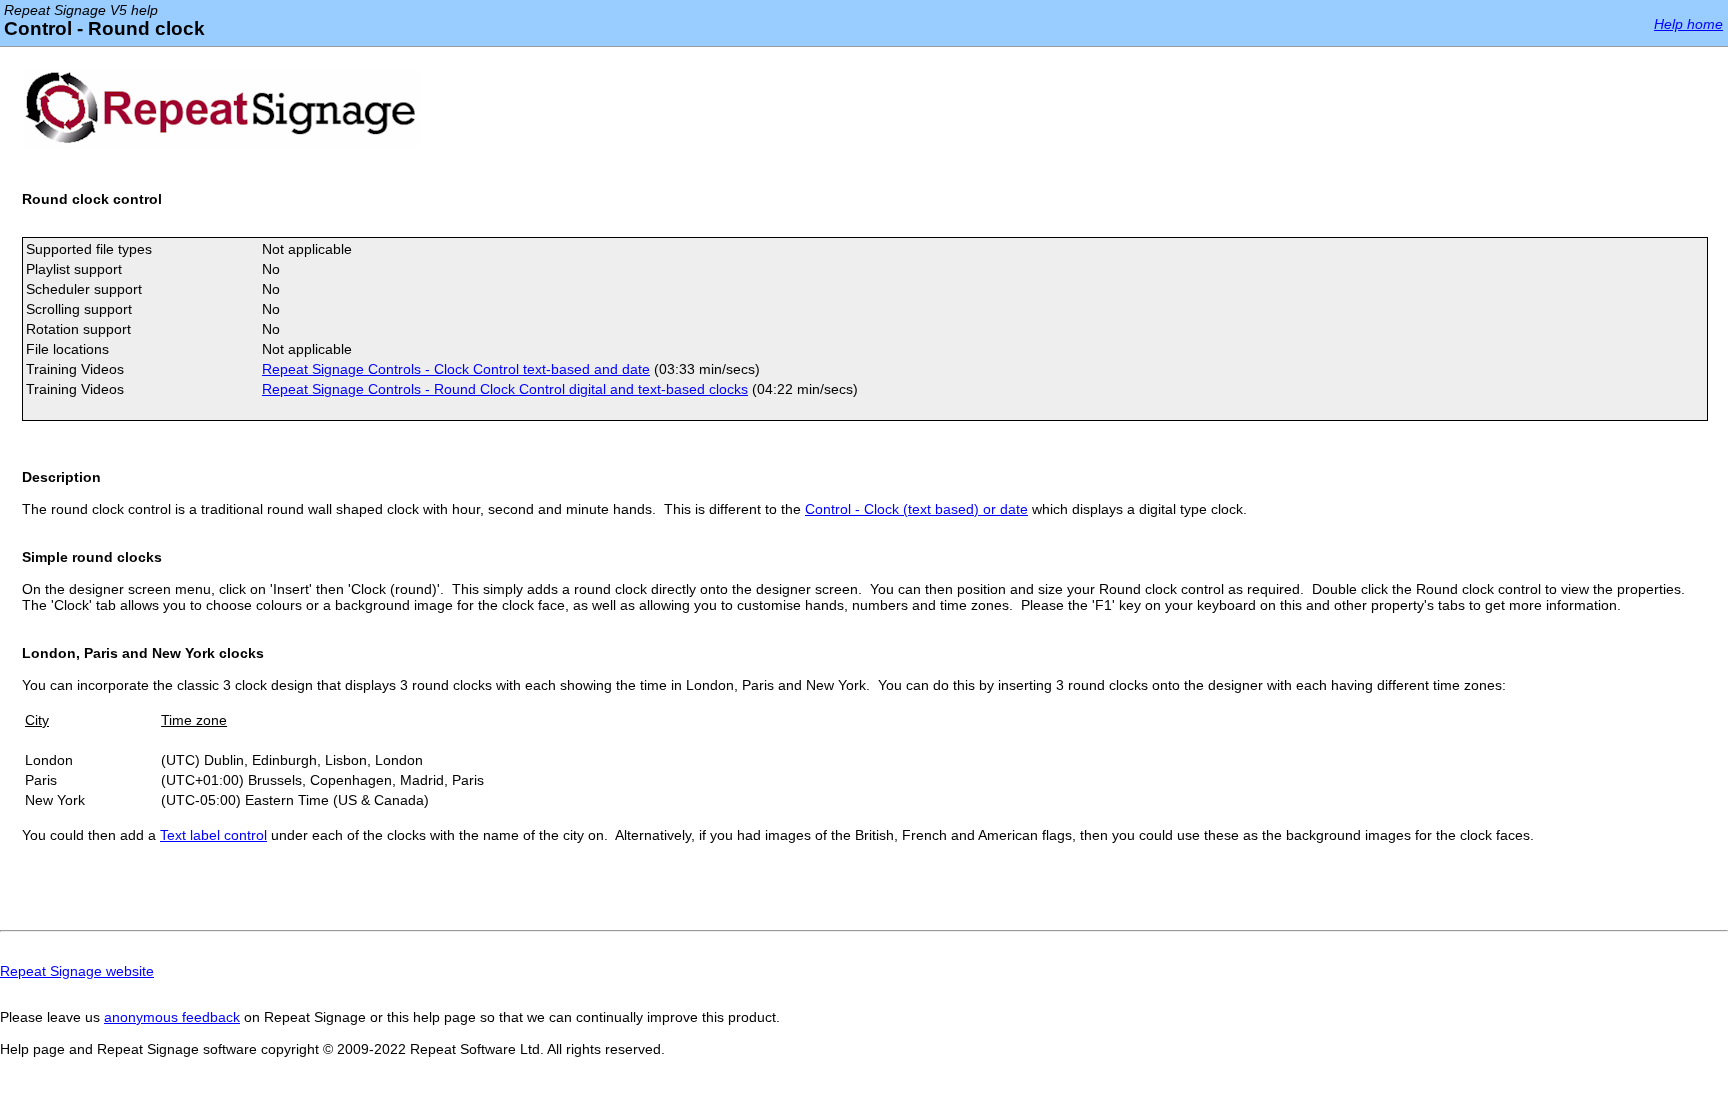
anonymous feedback (172, 1017)
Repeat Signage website (77, 971)
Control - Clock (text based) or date (916, 509)
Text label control (213, 835)
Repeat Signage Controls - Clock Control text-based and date (456, 369)
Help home (1688, 24)
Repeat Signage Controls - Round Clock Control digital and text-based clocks (505, 389)
